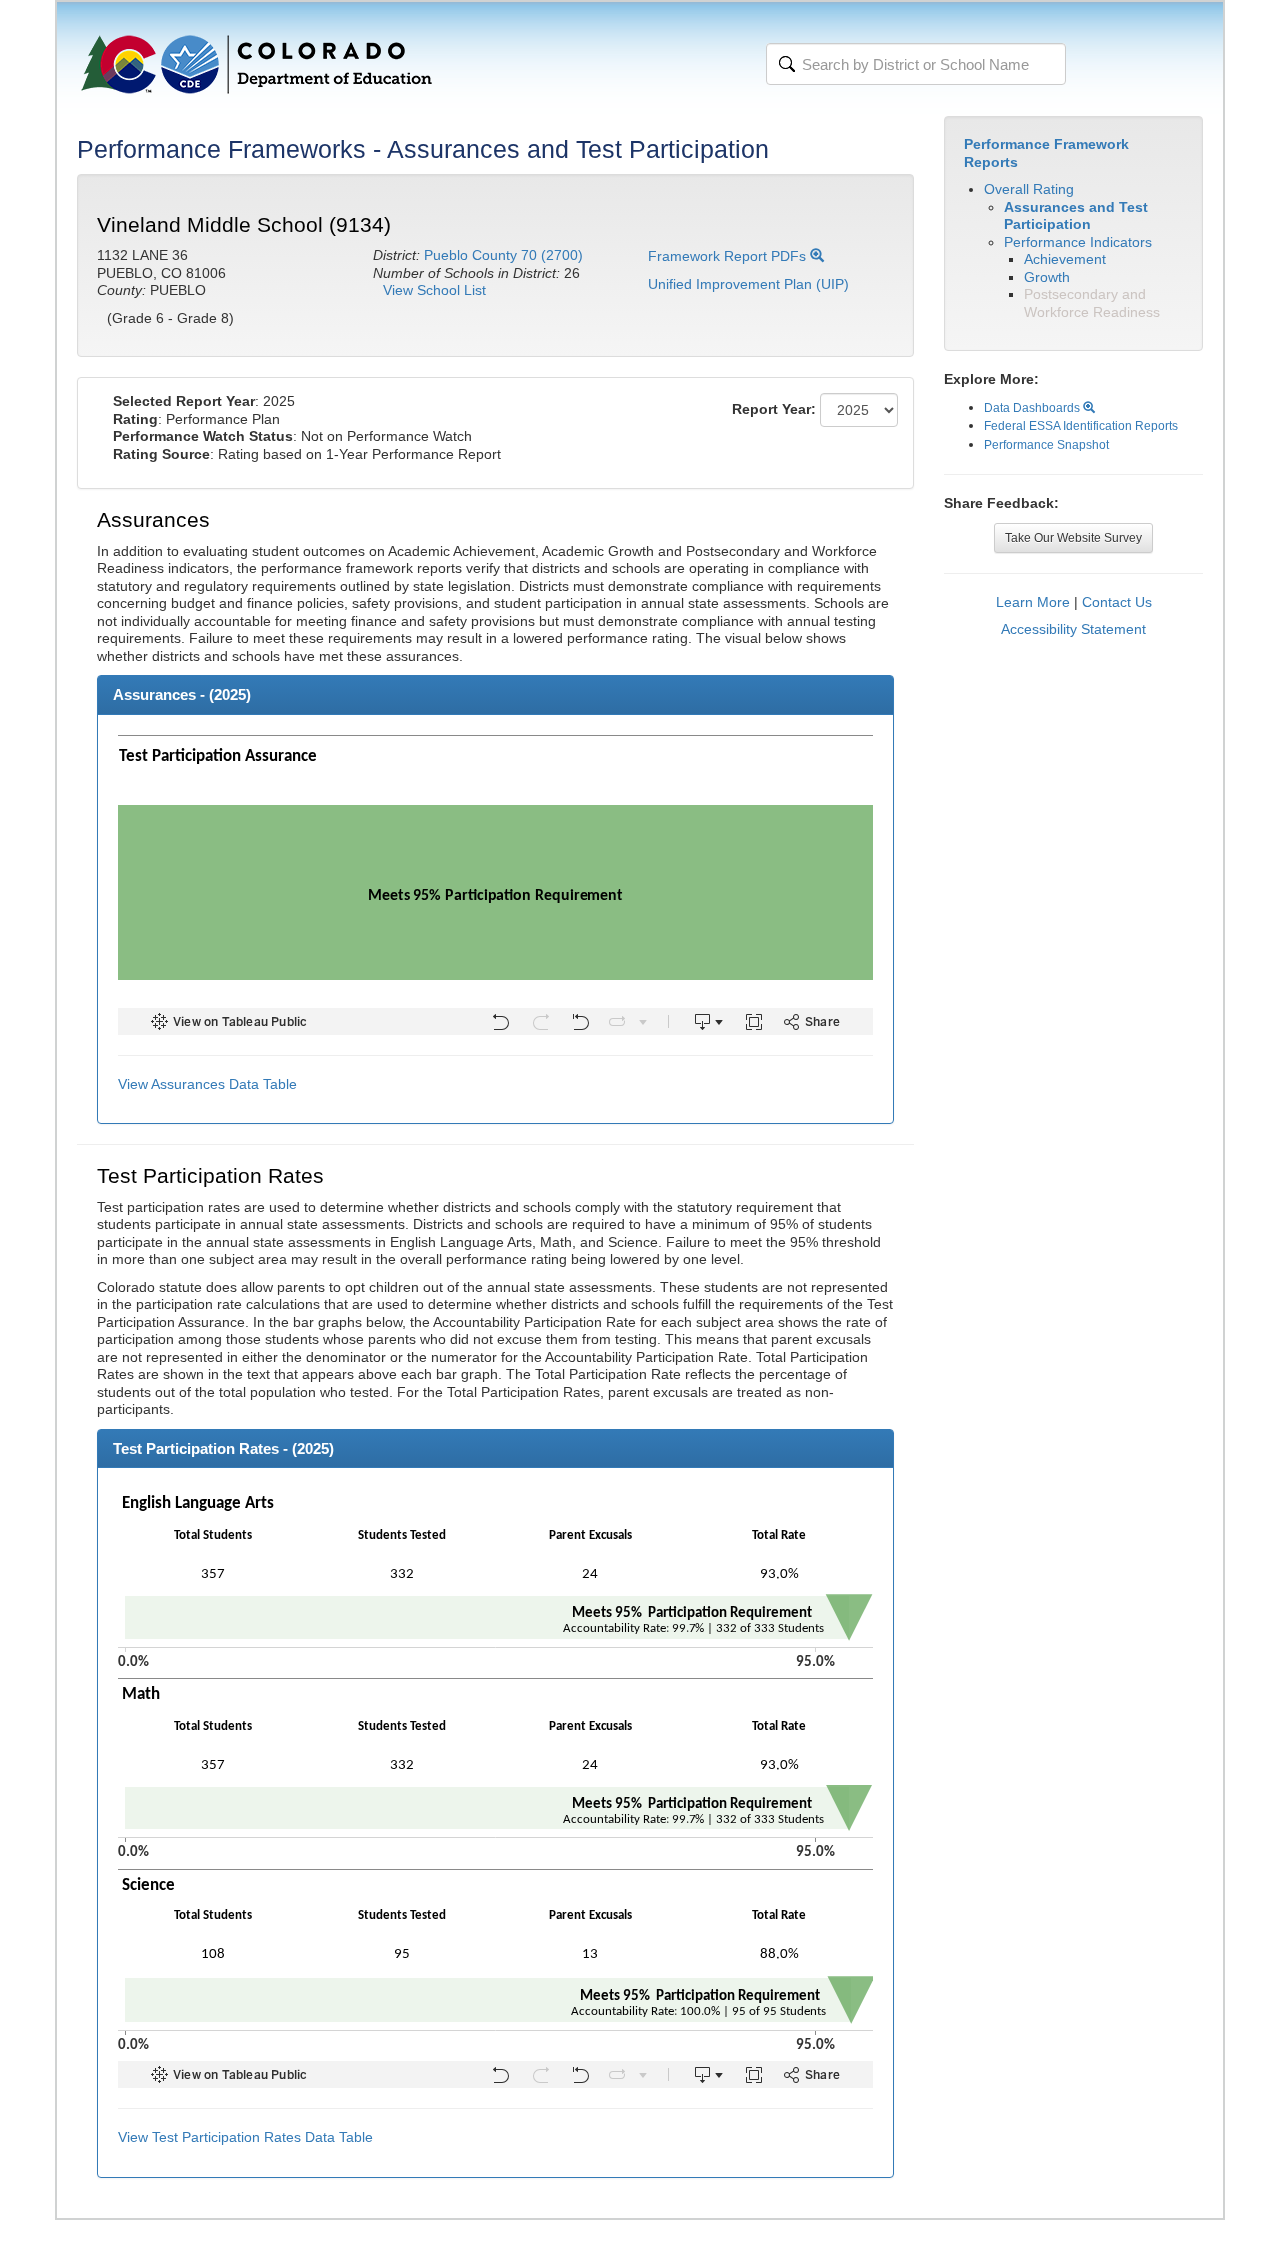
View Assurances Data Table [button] (207, 1084)
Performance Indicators (1078, 242)
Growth (1047, 277)
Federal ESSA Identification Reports (1081, 426)
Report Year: (774, 409)
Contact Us (1117, 602)
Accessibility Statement (1073, 629)
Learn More (1033, 602)
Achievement (1065, 259)
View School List (434, 290)
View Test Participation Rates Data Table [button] (245, 2137)
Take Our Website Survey (1073, 538)
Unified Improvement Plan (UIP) (748, 284)
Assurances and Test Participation (1076, 216)
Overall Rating (1029, 189)
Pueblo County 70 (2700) (503, 255)
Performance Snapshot (1046, 445)
